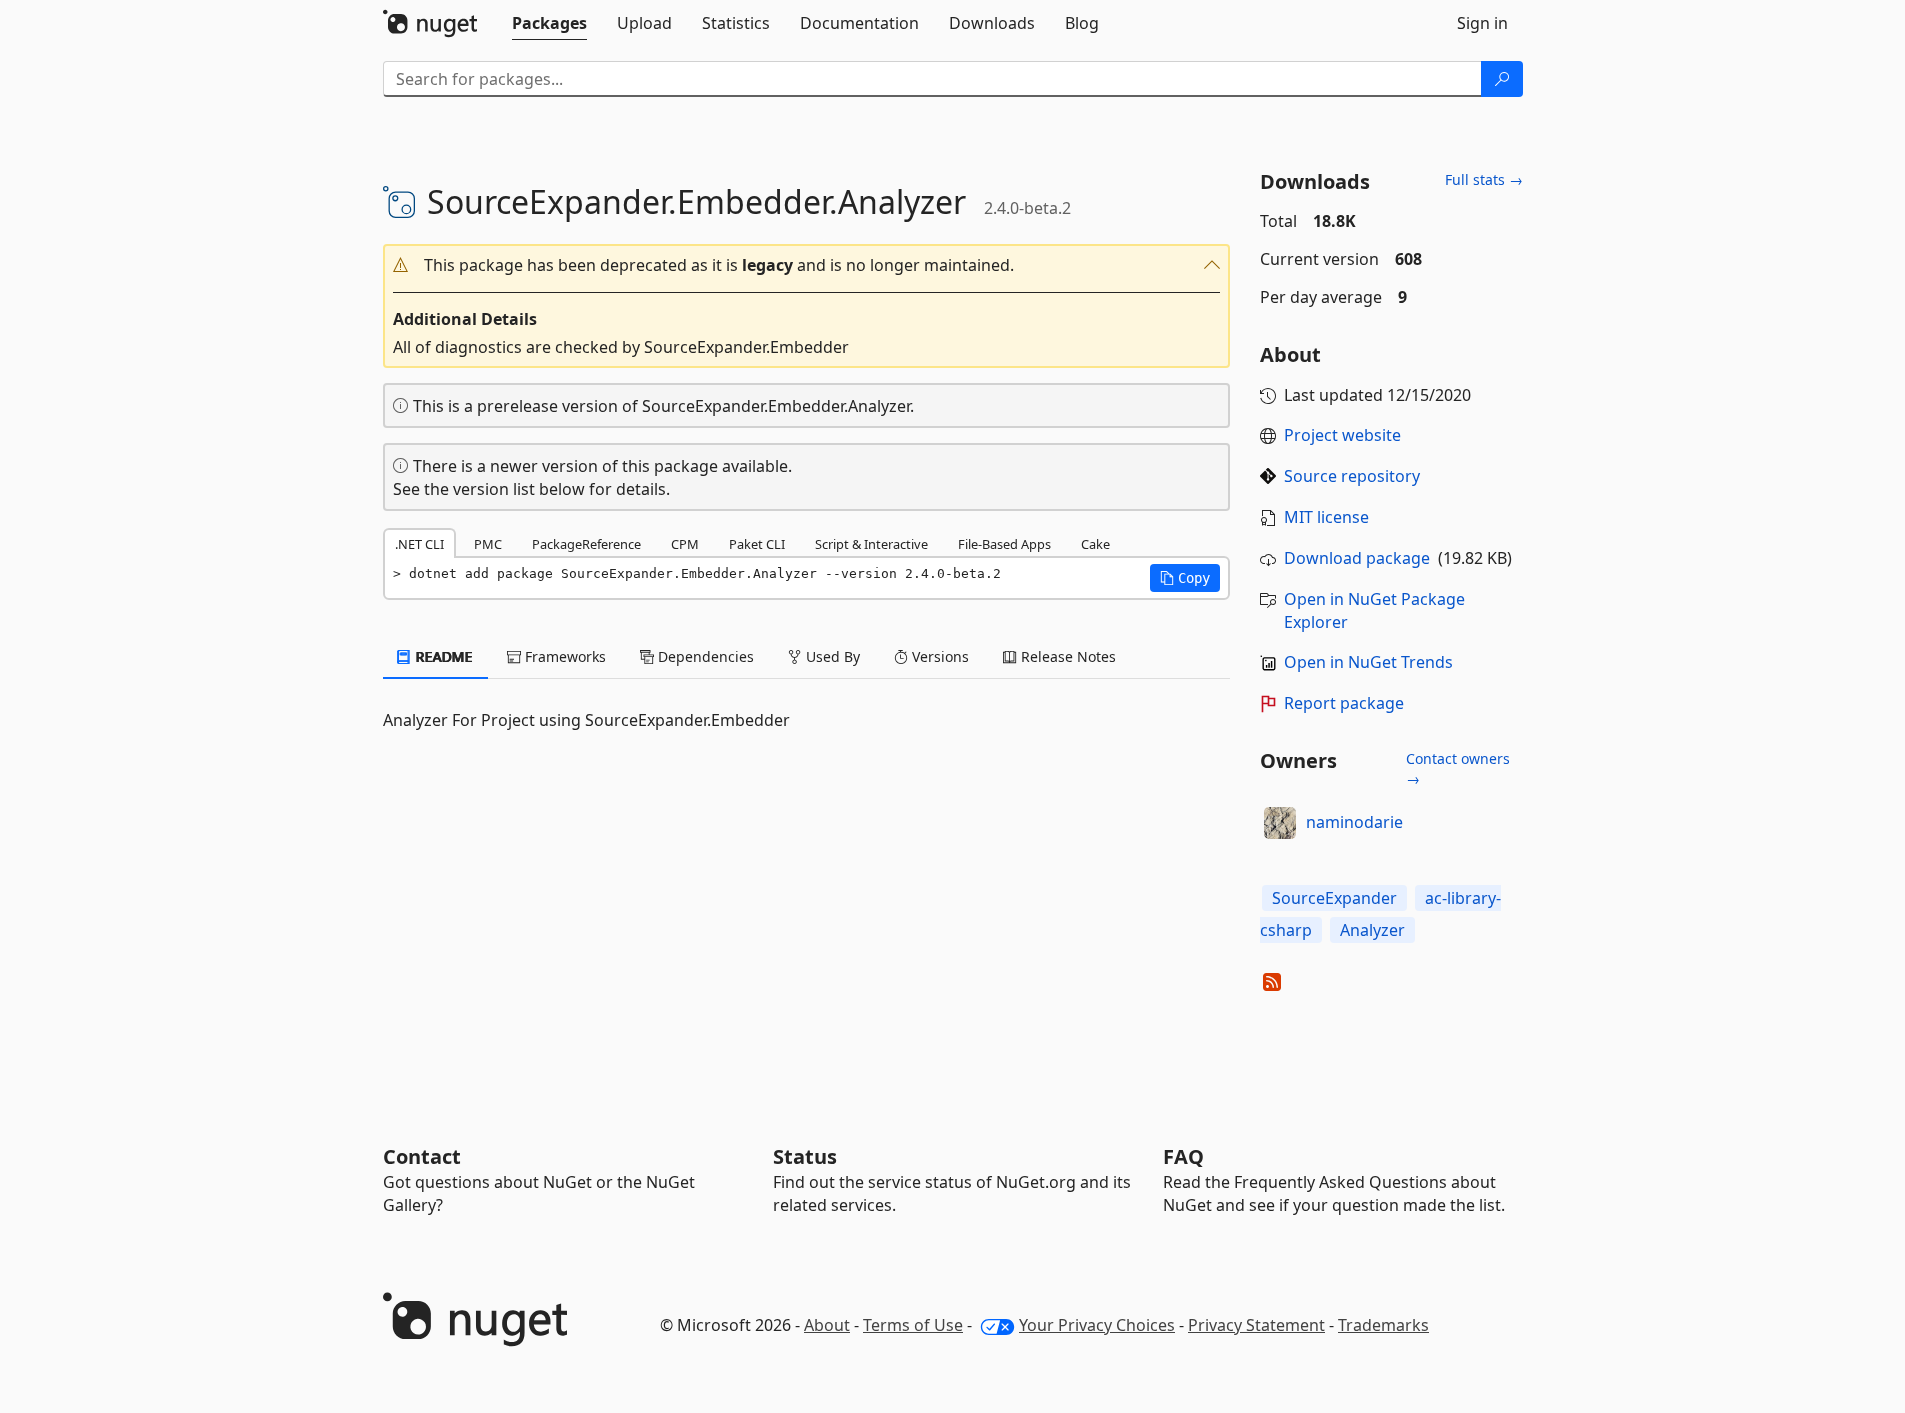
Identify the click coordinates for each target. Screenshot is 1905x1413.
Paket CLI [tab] (757, 544)
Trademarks (1383, 1325)
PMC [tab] (488, 544)
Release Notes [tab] (1066, 656)
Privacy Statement (1256, 1325)
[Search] (1502, 79)
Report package (1344, 703)
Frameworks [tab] (563, 656)
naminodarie (1354, 822)
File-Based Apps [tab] (1004, 544)
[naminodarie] (1280, 823)
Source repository (1352, 476)
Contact (422, 1156)
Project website (1342, 435)
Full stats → (1484, 179)
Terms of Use (913, 1325)
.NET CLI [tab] (419, 544)
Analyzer (1372, 930)
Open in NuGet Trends (1368, 662)
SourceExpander (1334, 898)
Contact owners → (1458, 768)
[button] (807, 265)
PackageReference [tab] (586, 544)
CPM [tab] (685, 544)
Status (805, 1156)
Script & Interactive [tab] (871, 544)
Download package (1357, 558)
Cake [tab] (1095, 544)
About (827, 1325)
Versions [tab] (938, 656)
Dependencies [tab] (704, 656)
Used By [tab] (831, 656)
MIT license (1326, 517)
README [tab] (442, 656)
